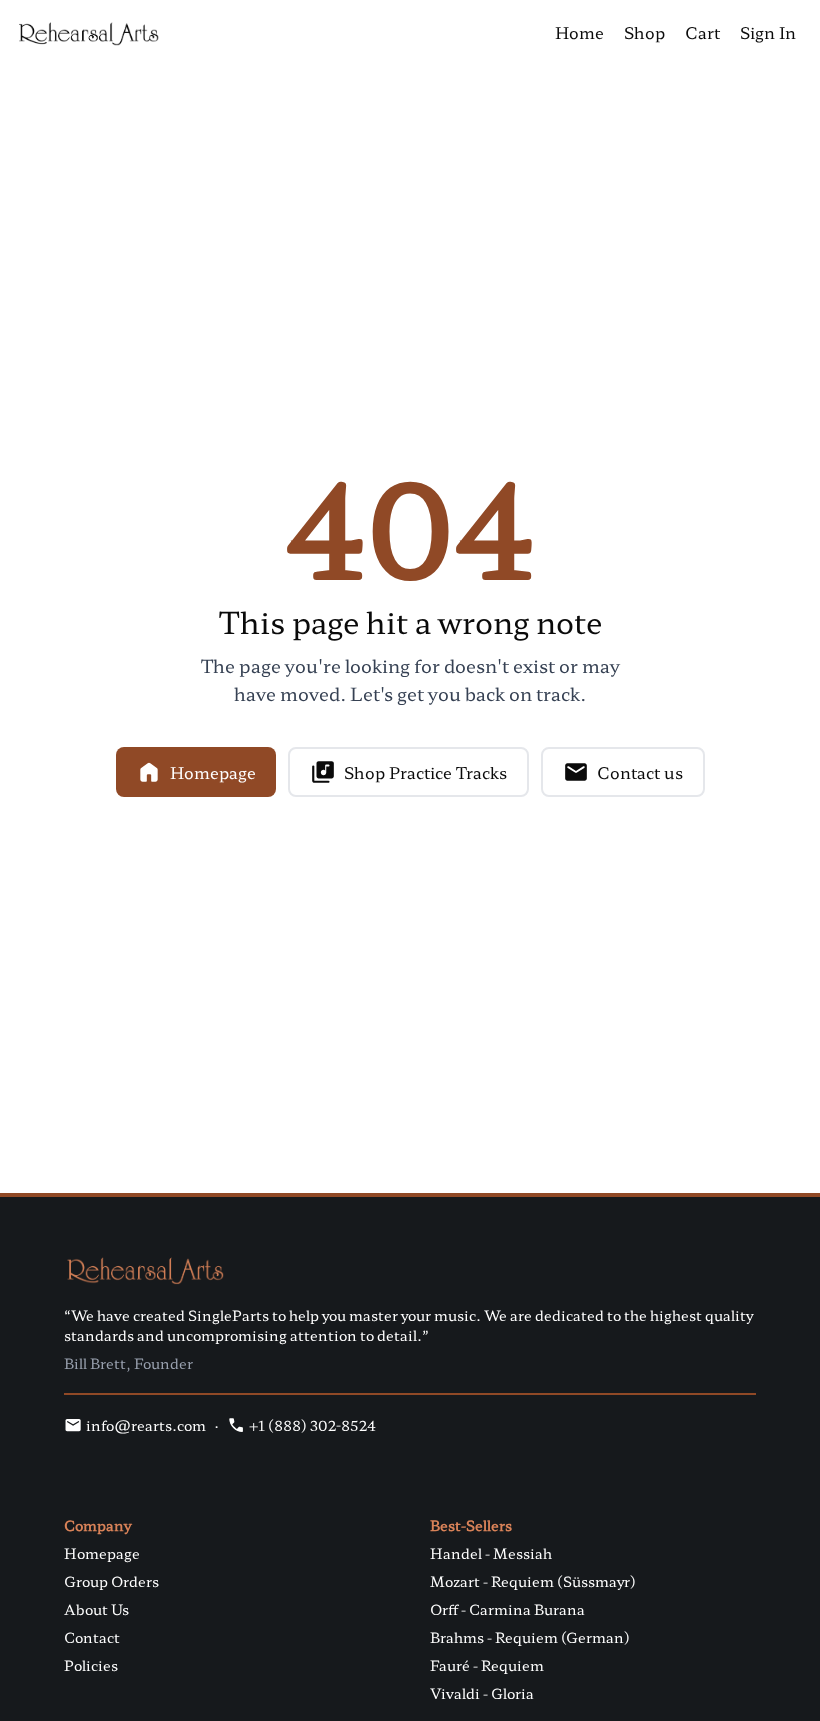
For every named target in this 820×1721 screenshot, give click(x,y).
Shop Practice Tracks (425, 772)
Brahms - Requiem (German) (530, 1637)
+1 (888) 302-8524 (312, 1425)
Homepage (213, 772)
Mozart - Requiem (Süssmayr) (533, 1581)
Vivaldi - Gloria (482, 1693)
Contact (92, 1637)
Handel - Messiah (491, 1553)
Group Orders (111, 1581)
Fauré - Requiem (487, 1665)
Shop (644, 32)
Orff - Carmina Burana (507, 1609)
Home (579, 32)
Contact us (640, 772)
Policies (91, 1665)
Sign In (768, 32)
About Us (96, 1609)
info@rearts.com (146, 1425)
